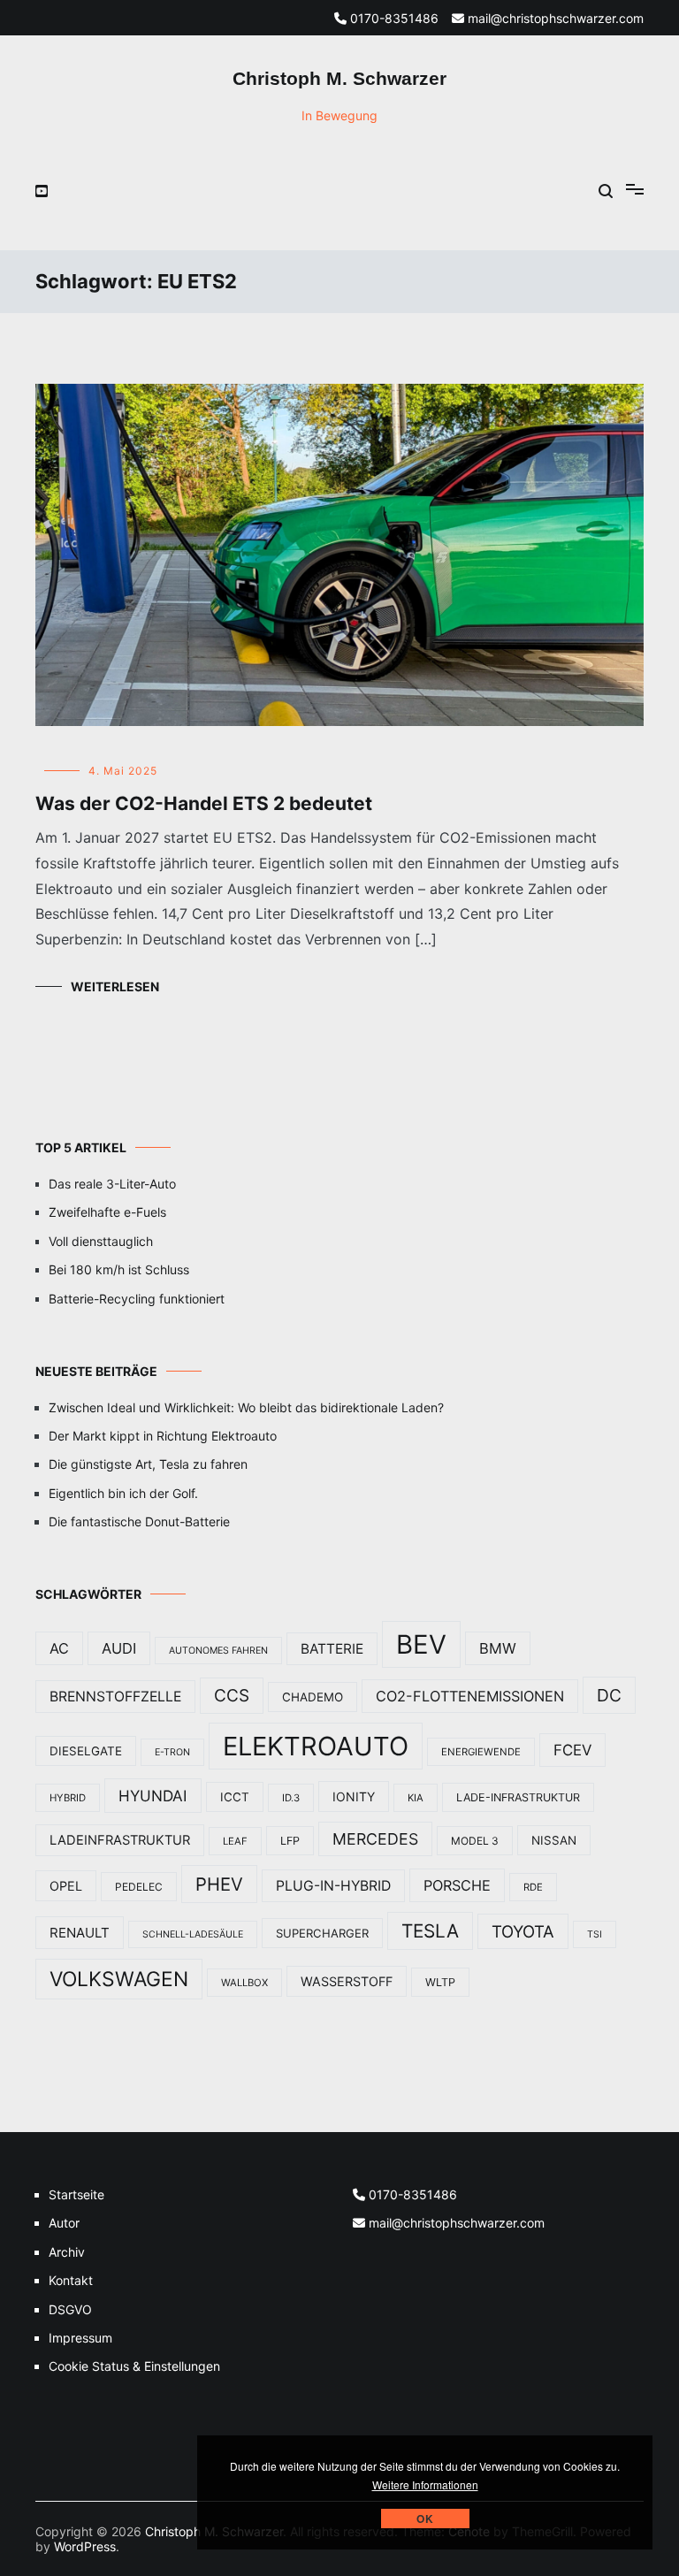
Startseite (76, 2194)
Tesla (430, 1931)
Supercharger (322, 1933)
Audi (119, 1648)
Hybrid (68, 1798)
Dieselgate (86, 1751)
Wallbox (244, 1983)
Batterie (332, 1649)
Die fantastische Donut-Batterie (139, 1521)
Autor (64, 2223)
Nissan (554, 1840)
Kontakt (71, 2280)
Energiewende (481, 1752)
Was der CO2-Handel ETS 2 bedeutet (204, 803)
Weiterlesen (115, 986)
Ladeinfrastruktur (120, 1840)
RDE (533, 1887)
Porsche (457, 1885)
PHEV (219, 1884)
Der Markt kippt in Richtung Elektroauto (163, 1436)
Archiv (67, 2252)
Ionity (354, 1796)
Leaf (235, 1841)
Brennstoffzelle (115, 1697)
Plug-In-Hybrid (333, 1886)
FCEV (572, 1750)
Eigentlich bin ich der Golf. (123, 1493)
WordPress (85, 2546)
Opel (66, 1886)
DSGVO (70, 2309)
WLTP (440, 1982)
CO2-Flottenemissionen (470, 1696)
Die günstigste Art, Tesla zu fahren (148, 1464)
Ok (425, 2519)
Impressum (80, 2338)
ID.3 (291, 1798)
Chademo (313, 1697)
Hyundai (153, 1796)
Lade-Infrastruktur (518, 1797)
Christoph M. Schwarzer (339, 78)
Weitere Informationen (425, 2484)
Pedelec (139, 1887)
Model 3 (475, 1841)
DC (609, 1695)
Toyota (523, 1931)
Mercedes (375, 1839)
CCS (232, 1696)
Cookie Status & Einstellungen (134, 2366)
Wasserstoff (347, 1981)
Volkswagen (119, 1979)
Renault (80, 1933)
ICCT (235, 1797)
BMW (498, 1648)
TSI (595, 1934)
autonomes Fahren (218, 1651)
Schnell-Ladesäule (193, 1934)
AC (59, 1648)
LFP (290, 1841)
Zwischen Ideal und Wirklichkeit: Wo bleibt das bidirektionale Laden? (246, 1407)
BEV (421, 1644)
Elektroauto (316, 1746)
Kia (416, 1798)
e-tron (172, 1752)
